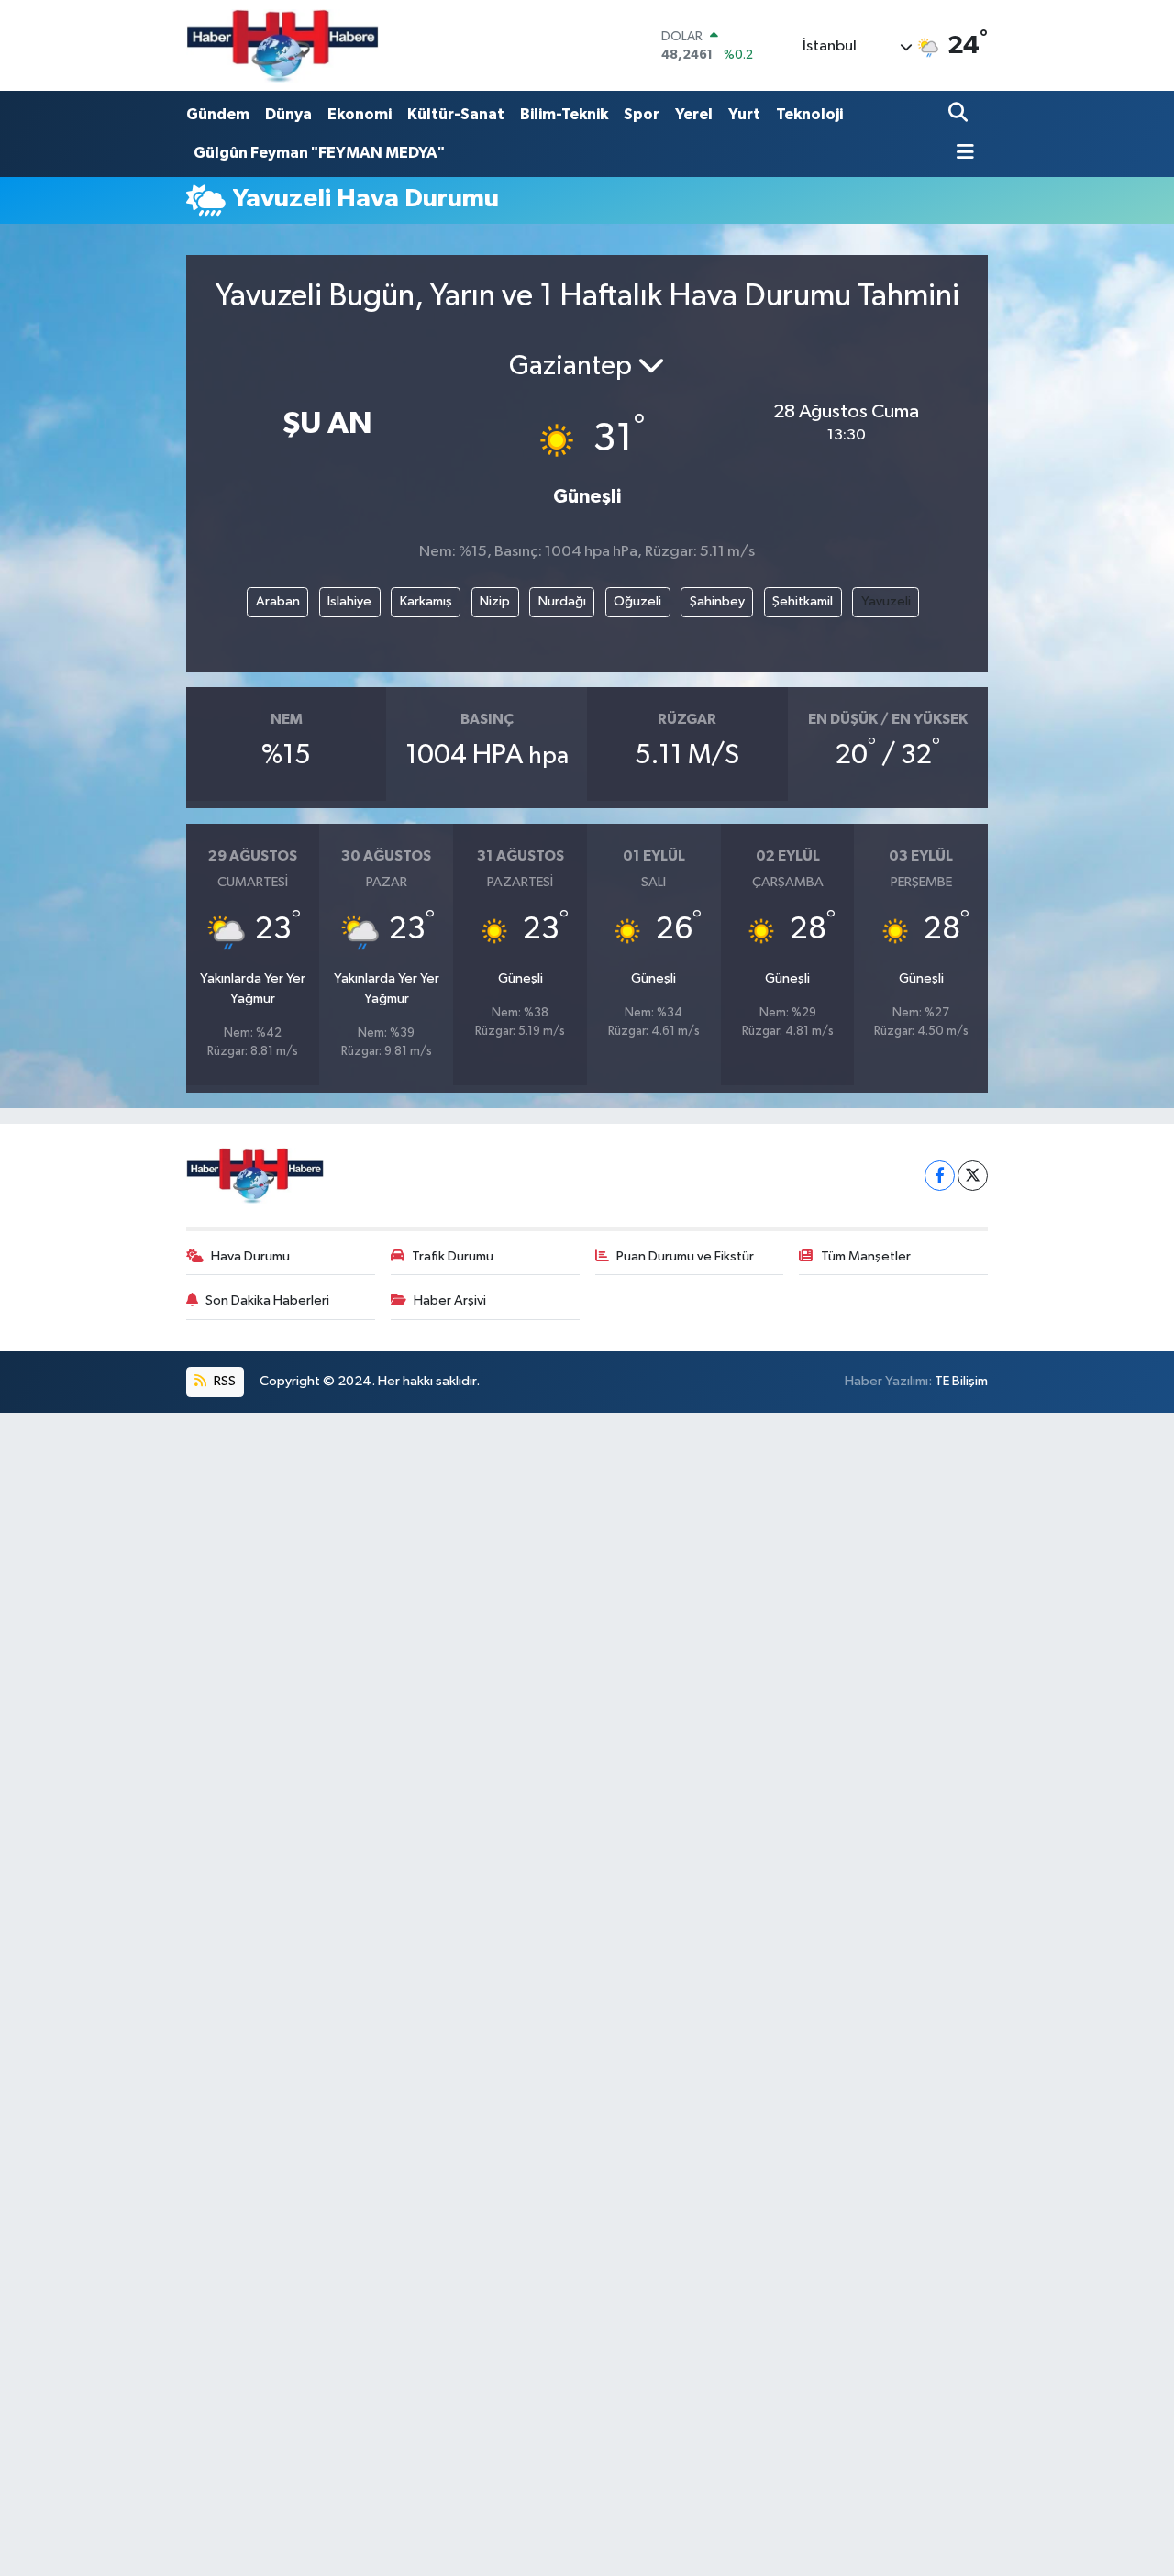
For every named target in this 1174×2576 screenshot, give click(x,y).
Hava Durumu (250, 1256)
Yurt (744, 114)
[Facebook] (940, 1176)
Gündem (218, 114)
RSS (223, 1381)
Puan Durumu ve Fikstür (685, 1256)
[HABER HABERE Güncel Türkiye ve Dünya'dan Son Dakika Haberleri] (282, 45)
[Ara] (960, 114)
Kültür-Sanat (456, 114)
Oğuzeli (637, 601)
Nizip (495, 601)
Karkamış (426, 601)
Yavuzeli (886, 601)
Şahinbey (717, 601)
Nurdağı (562, 601)
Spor (642, 114)
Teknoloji (809, 114)
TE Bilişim (961, 1381)
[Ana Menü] (961, 154)
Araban (278, 601)
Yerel (694, 114)
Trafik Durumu (453, 1256)
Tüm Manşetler (866, 1256)
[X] (973, 1176)
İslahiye (349, 601)
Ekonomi (360, 114)
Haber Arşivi (450, 1300)
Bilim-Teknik (564, 114)
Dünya (288, 114)
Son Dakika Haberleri (267, 1300)
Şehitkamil (803, 601)
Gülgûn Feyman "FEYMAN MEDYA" (319, 153)
